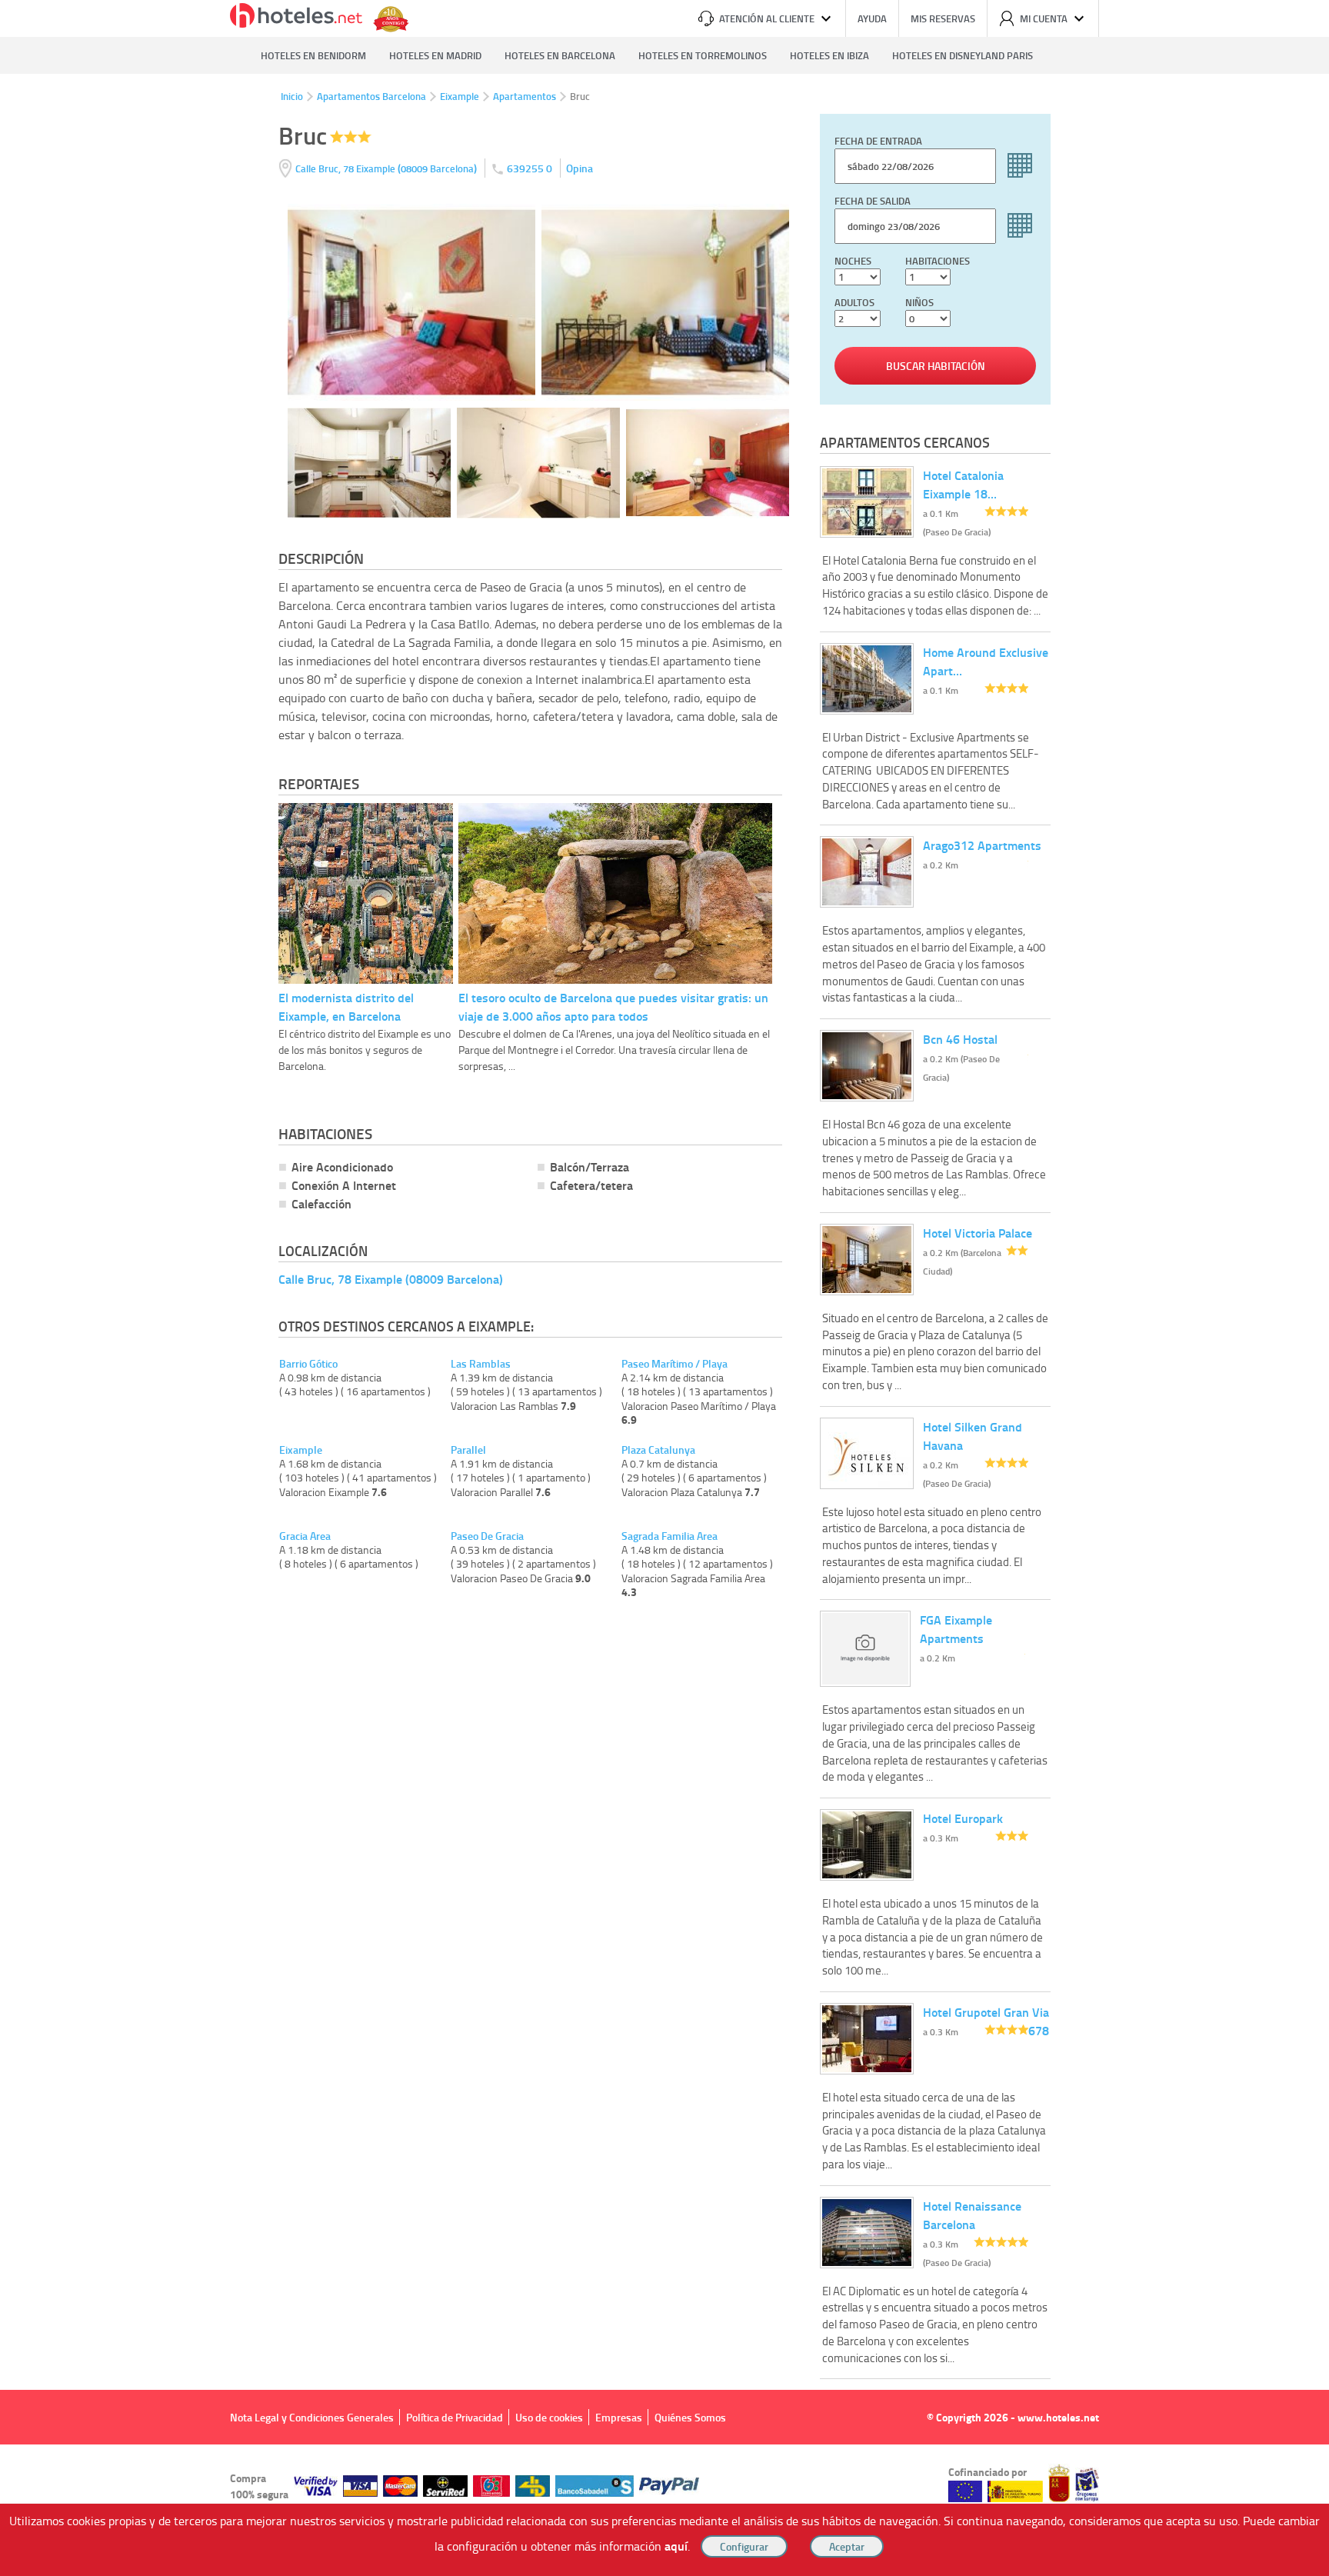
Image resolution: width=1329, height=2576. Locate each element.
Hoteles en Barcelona (560, 55)
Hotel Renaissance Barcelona (972, 2215)
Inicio (292, 96)
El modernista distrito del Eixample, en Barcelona (346, 1006)
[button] (664, 1288)
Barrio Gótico (308, 1364)
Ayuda (872, 18)
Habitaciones (938, 261)
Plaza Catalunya (658, 1450)
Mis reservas (943, 18)
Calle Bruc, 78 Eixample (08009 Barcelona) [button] (391, 1279)
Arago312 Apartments (982, 845)
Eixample (460, 96)
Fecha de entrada (878, 141)
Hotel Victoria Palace (978, 1233)
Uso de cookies (549, 2417)
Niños (919, 302)
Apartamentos (525, 96)
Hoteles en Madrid (435, 55)
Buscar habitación (936, 366)
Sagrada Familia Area (669, 1536)
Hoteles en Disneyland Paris (963, 55)
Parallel (468, 1450)
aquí (676, 2546)
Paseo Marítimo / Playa (674, 1364)
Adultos (854, 302)
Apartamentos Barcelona (371, 96)
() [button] (387, 168)
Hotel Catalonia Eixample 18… (963, 484)
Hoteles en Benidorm (313, 55)
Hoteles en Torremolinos (703, 55)
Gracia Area (305, 1536)
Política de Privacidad (455, 2417)
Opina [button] (580, 168)
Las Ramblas (481, 1364)
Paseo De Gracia (487, 1536)
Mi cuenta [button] (1044, 18)
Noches (853, 261)
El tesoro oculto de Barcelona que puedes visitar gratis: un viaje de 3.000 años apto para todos (613, 1006)
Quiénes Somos (690, 2417)
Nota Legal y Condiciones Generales (312, 2417)
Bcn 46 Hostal (960, 1039)
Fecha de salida (873, 201)
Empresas (619, 2417)
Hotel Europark (963, 1818)
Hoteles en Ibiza (829, 55)
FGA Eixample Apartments (956, 1629)
